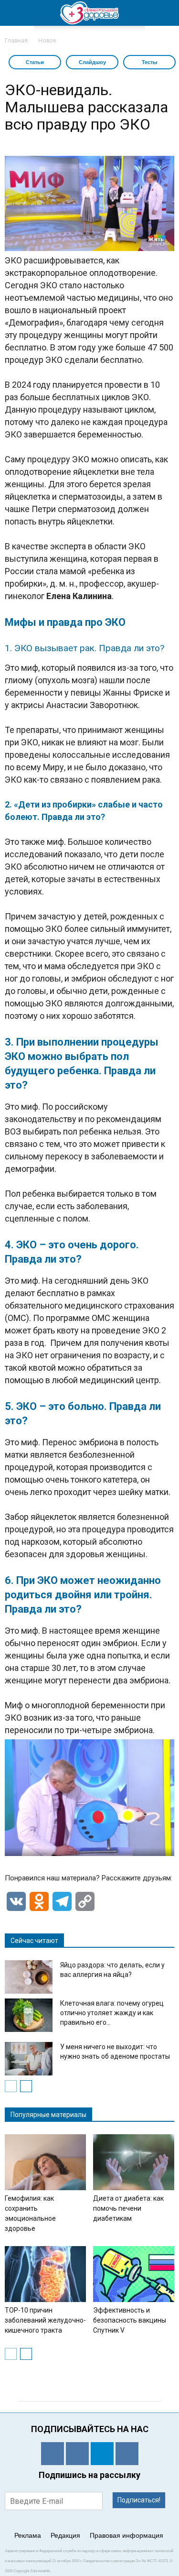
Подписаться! (139, 2500)
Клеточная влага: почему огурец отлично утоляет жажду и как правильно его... (112, 2013)
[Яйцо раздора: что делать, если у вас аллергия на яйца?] (29, 1977)
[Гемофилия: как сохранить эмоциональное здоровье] (45, 2162)
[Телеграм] (102, 2454)
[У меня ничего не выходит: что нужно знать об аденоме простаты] (29, 2059)
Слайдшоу (92, 62)
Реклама (28, 2535)
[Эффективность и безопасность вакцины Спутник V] (134, 2274)
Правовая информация (126, 2535)
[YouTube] (127, 2454)
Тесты (149, 62)
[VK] (77, 2454)
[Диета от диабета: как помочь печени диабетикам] (134, 2162)
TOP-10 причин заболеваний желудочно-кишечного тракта (45, 2320)
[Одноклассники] (53, 2454)
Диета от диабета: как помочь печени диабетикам (128, 2208)
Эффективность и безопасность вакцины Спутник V (130, 2320)
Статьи (35, 62)
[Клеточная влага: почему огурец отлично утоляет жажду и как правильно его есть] (29, 2015)
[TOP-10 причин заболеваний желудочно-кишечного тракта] (45, 2274)
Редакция (65, 2535)
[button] (166, 13)
